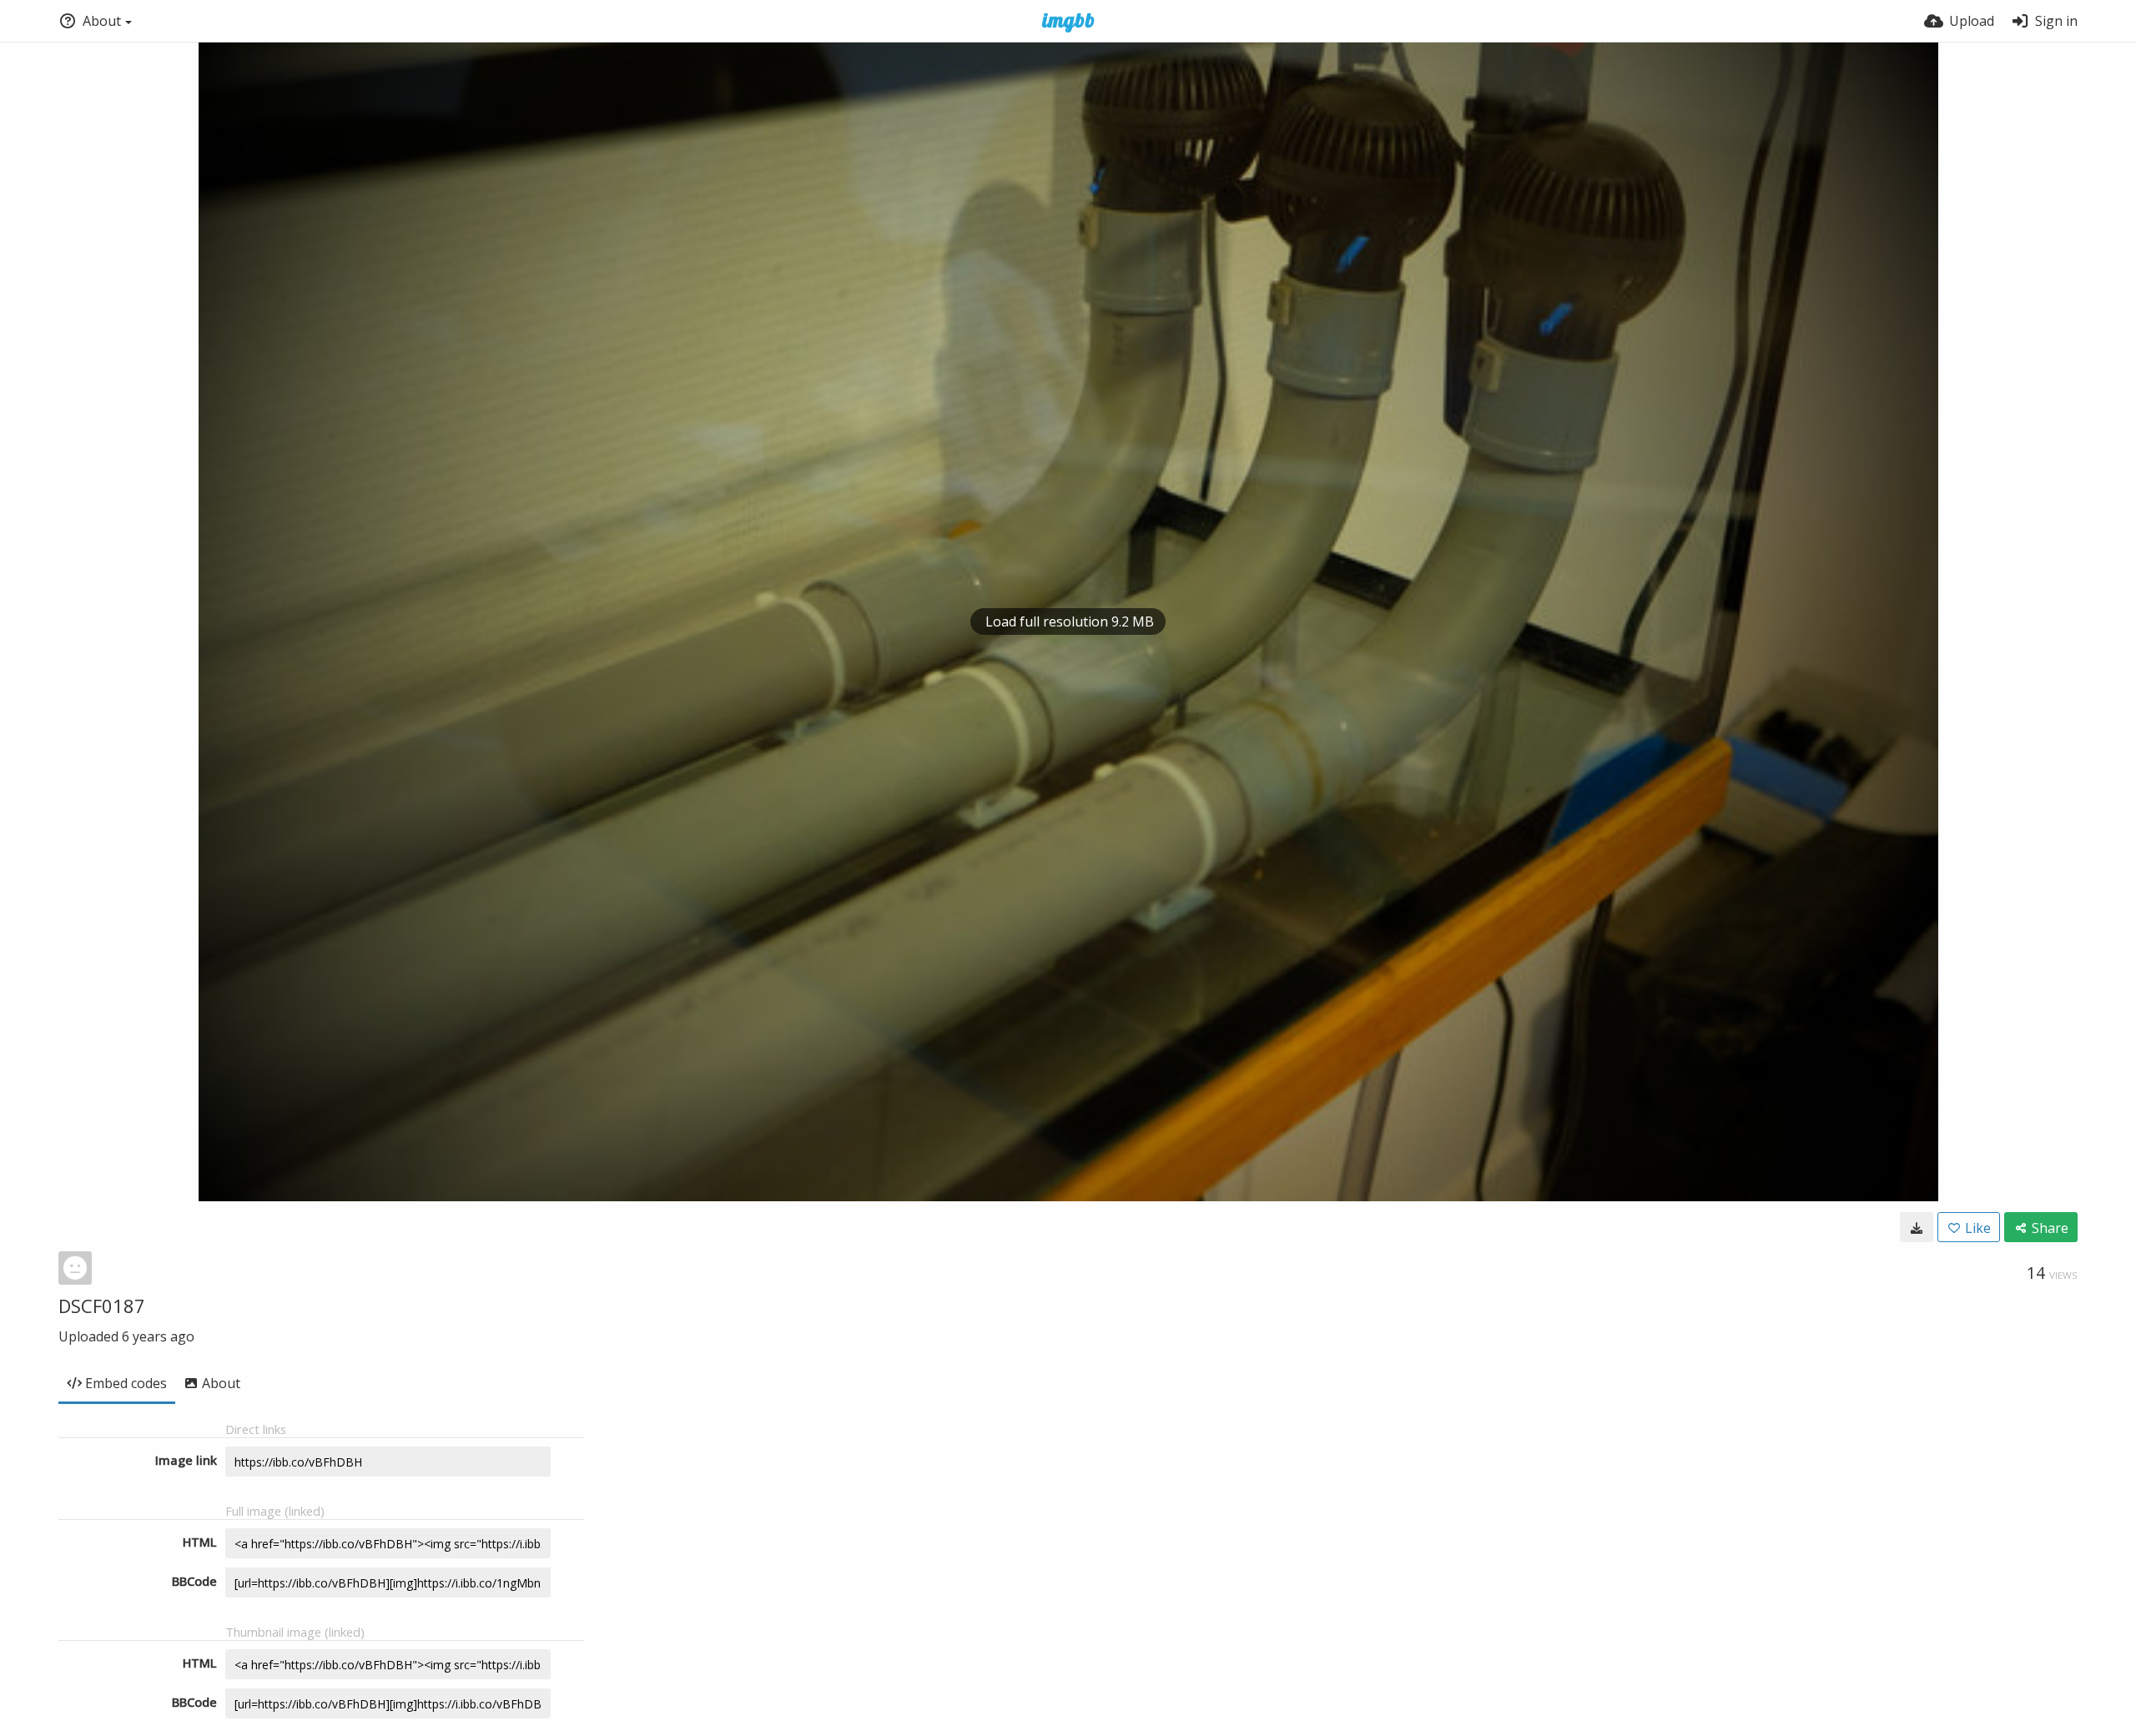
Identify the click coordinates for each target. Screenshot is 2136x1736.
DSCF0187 (102, 1306)
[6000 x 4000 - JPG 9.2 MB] (1917, 1227)
